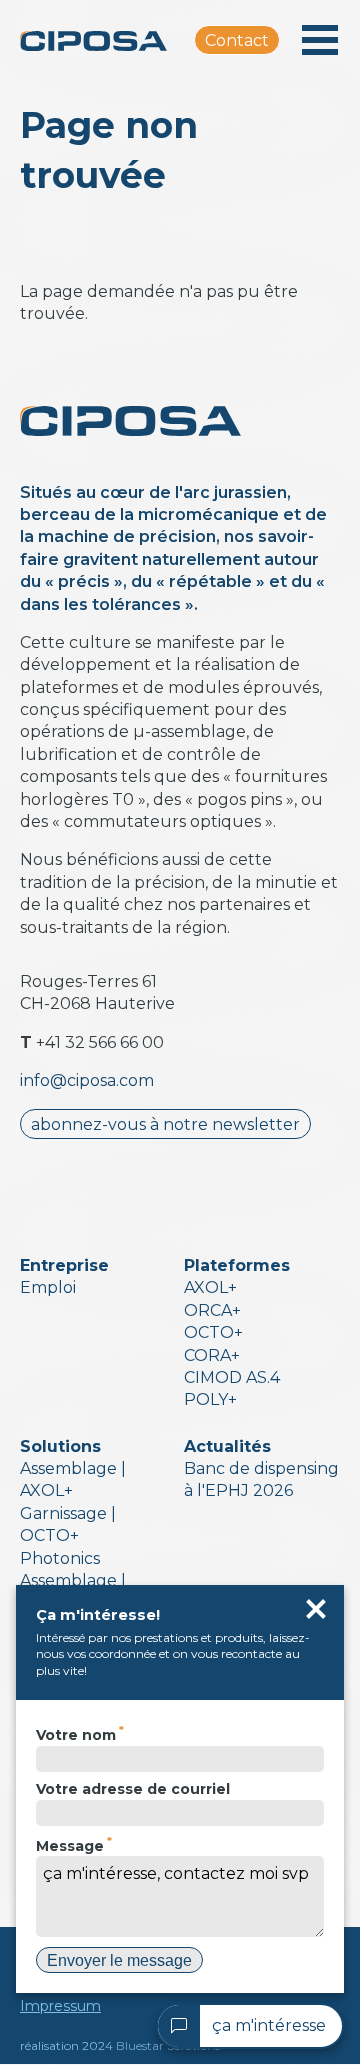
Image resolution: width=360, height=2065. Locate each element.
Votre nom (76, 1735)
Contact (237, 40)
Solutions (60, 1446)
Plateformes (237, 1265)
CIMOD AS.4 (232, 1377)
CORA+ (212, 1355)
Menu (320, 40)
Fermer (316, 1609)
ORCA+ (212, 1310)
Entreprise (64, 1265)
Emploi (48, 1287)
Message (70, 1846)
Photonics (60, 1558)
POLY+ (210, 1399)
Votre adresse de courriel (133, 1789)
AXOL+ (210, 1287)
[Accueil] (107, 40)
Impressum (60, 2006)
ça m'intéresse (269, 2025)
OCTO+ (213, 1332)
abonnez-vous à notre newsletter (165, 1124)
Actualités (227, 1446)
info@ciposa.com (87, 1080)
